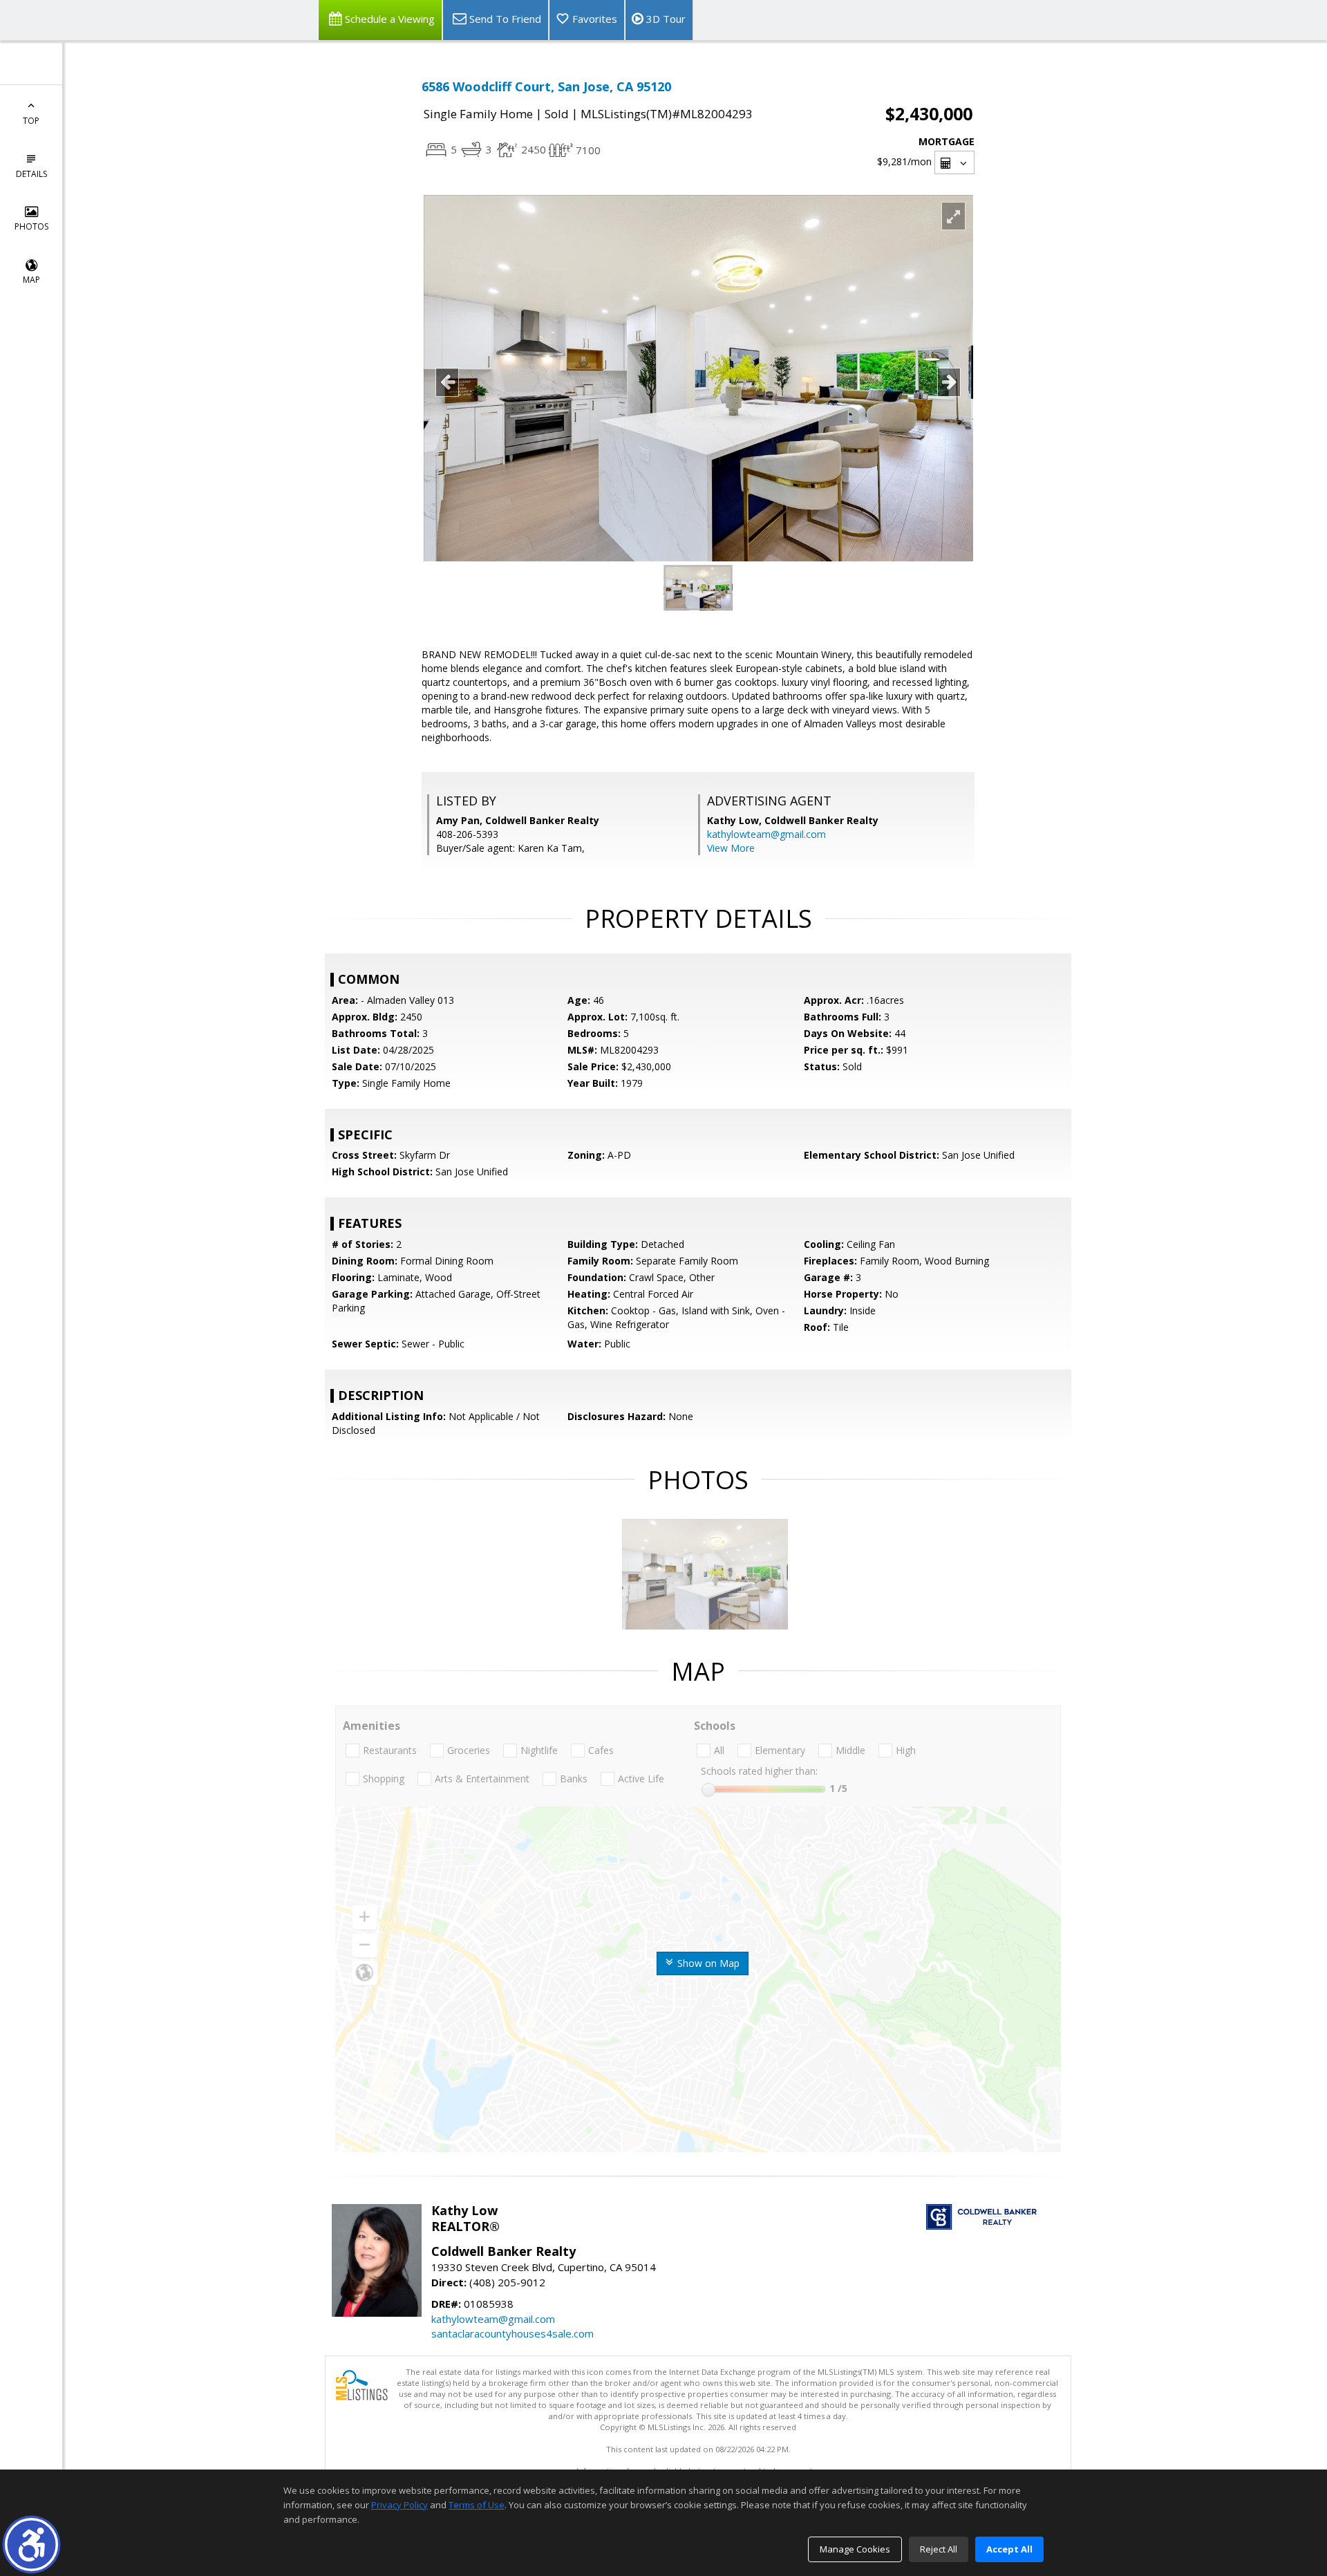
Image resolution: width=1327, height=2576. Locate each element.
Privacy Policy (399, 2505)
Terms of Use (477, 2505)
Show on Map (707, 1963)
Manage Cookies (855, 2549)
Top (31, 121)
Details (31, 174)
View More (731, 848)
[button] (31, 2545)
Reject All (939, 2549)
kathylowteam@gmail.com (766, 834)
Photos (31, 226)
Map (31, 280)
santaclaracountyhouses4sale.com (512, 2333)
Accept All (1009, 2549)
